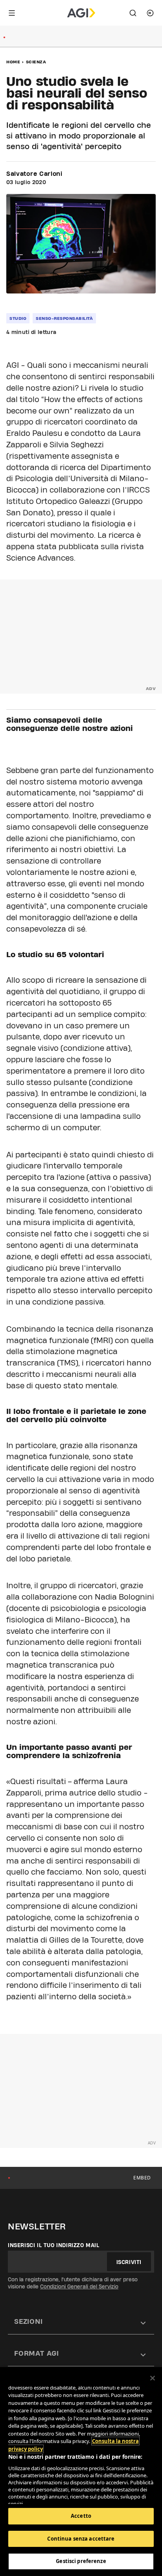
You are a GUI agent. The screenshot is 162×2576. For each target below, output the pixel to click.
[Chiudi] (153, 2378)
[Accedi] (150, 13)
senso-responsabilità (64, 318)
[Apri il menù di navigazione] (12, 13)
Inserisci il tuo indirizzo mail (54, 2245)
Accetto (81, 2516)
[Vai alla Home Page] (81, 13)
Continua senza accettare (81, 2539)
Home (13, 62)
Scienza (36, 62)
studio (18, 318)
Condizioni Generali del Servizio (79, 2286)
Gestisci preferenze (81, 2561)
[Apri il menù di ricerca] (133, 13)
